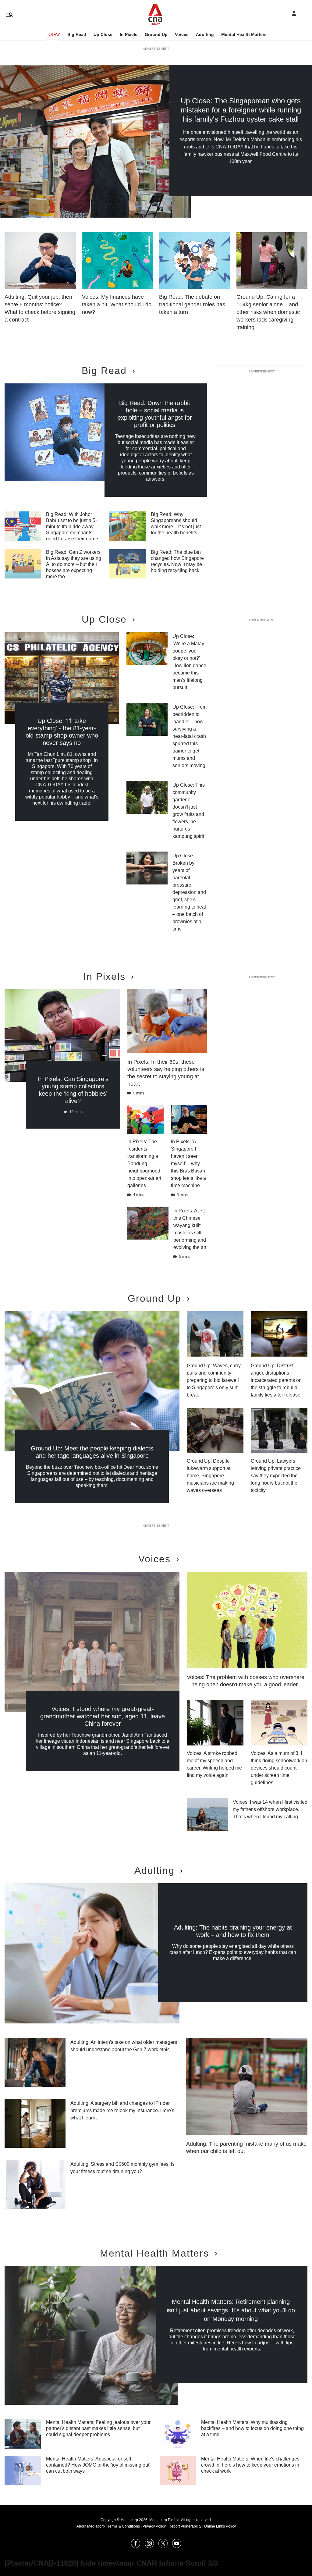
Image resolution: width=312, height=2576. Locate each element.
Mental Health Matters (244, 34)
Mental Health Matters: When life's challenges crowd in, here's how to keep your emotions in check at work (250, 2465)
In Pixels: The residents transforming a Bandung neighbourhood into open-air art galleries (144, 1163)
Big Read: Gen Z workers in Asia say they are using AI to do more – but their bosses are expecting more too (74, 564)
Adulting (205, 34)
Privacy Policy (154, 2526)
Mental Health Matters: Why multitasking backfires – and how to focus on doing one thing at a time (252, 2428)
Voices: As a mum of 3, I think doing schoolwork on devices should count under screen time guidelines (279, 1768)
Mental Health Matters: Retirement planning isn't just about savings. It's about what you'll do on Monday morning (231, 2310)
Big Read (77, 34)
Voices (182, 34)
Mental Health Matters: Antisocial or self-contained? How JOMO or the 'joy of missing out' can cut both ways (98, 2465)
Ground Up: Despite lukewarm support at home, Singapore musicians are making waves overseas (210, 1476)
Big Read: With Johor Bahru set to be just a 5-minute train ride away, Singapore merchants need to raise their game (72, 527)
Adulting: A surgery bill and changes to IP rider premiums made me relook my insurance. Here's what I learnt (122, 2110)
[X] (163, 2546)
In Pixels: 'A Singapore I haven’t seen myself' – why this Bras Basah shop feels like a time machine (188, 1163)
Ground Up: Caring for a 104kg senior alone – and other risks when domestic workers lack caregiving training (268, 312)
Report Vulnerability (185, 2526)
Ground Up (156, 34)
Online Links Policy (220, 2526)
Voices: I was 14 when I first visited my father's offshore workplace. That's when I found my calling (270, 1809)
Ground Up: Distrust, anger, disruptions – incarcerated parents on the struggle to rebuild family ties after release (276, 1380)
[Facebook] (136, 2546)
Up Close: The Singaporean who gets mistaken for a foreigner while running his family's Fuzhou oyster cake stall (241, 110)
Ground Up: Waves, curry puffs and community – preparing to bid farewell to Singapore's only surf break (214, 1380)
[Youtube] (177, 2546)
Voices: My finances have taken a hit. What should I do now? (117, 304)
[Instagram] (149, 2546)
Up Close (103, 34)
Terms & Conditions (124, 2526)
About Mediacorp (91, 2526)
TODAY (53, 34)
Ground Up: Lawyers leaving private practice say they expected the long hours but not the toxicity (276, 1476)
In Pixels (129, 34)
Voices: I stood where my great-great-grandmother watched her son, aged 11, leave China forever (103, 1716)
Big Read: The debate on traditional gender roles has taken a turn (192, 304)
